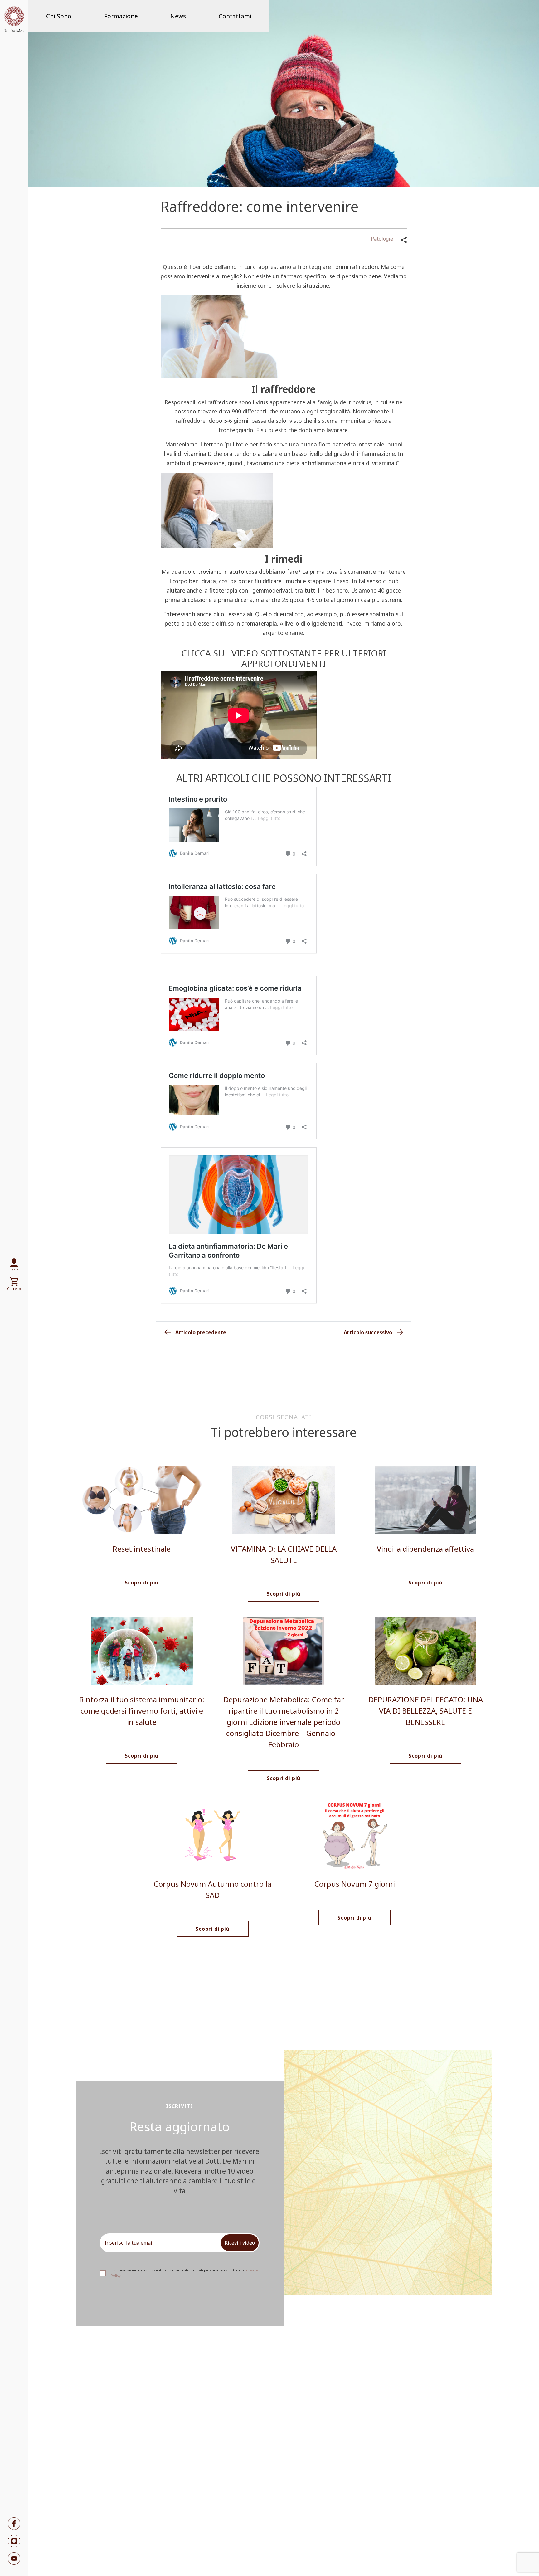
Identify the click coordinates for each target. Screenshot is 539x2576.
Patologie (382, 239)
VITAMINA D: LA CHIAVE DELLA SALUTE (284, 1554)
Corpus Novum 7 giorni (355, 1884)
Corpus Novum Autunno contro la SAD (213, 1889)
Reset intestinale (142, 1549)
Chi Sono (59, 16)
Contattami (235, 16)
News (178, 16)
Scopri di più (142, 1583)
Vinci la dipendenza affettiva (425, 1549)
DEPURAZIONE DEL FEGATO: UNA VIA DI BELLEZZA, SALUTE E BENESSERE (426, 1711)
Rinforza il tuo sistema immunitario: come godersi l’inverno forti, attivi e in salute (142, 1711)
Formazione (121, 16)
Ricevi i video (240, 2243)
